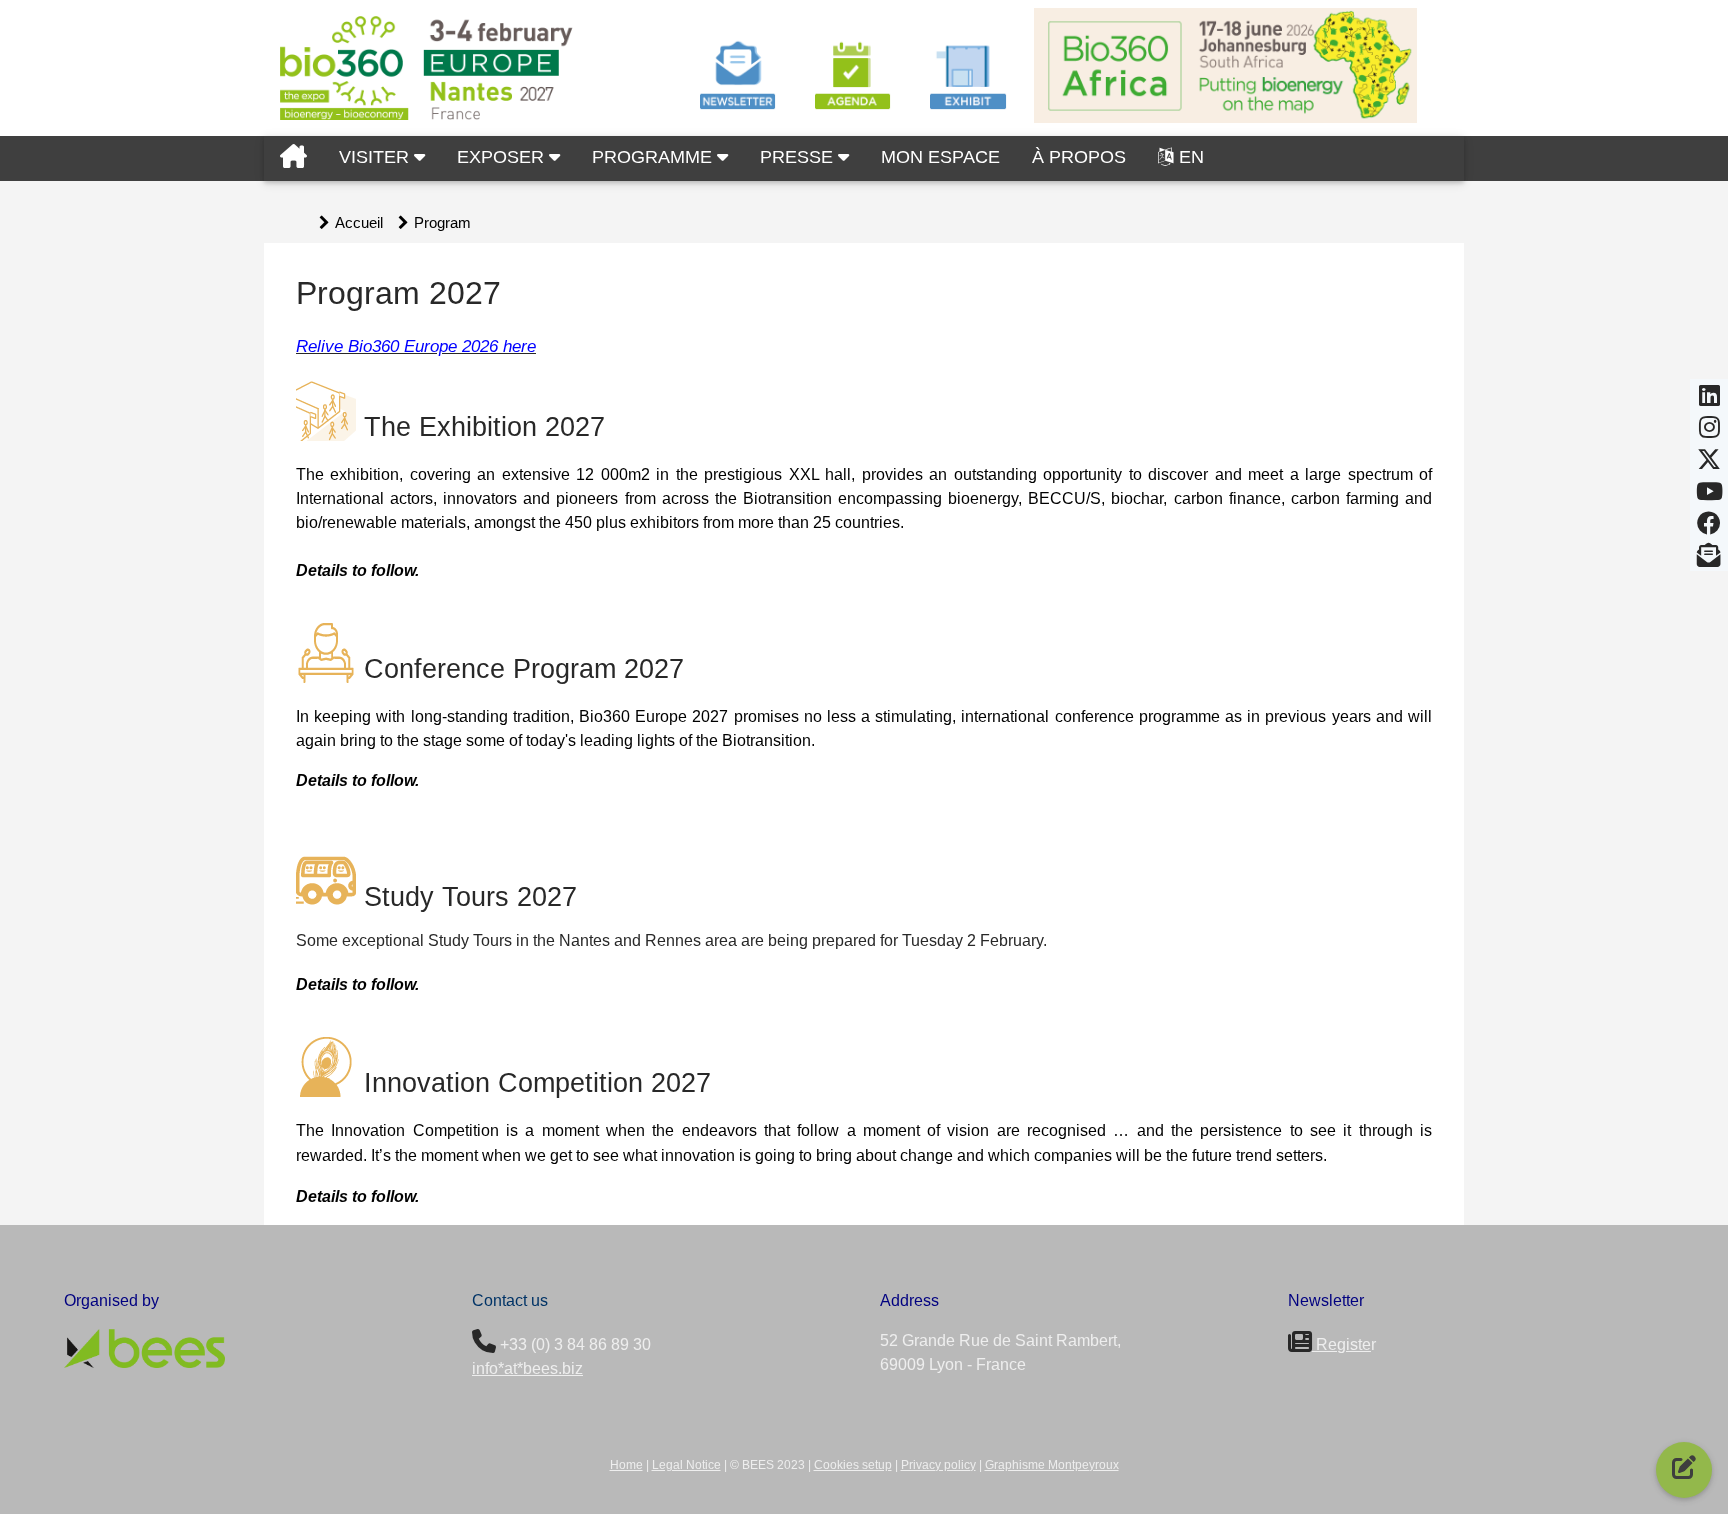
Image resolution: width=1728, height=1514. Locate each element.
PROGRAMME (654, 157)
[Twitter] (1709, 465)
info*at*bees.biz (527, 1368)
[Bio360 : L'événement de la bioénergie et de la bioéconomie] (293, 158)
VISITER (376, 157)
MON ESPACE (940, 157)
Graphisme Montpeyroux (1052, 1465)
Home (626, 1465)
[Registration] (1684, 1470)
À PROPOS (1079, 157)
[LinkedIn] (1709, 401)
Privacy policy (938, 1465)
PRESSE (799, 157)
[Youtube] (1709, 497)
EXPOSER (503, 157)
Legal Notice (686, 1465)
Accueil (359, 222)
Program (442, 222)
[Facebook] (1709, 529)
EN (1191, 157)
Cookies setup (853, 1465)
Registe (1341, 1344)
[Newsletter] (1709, 561)
